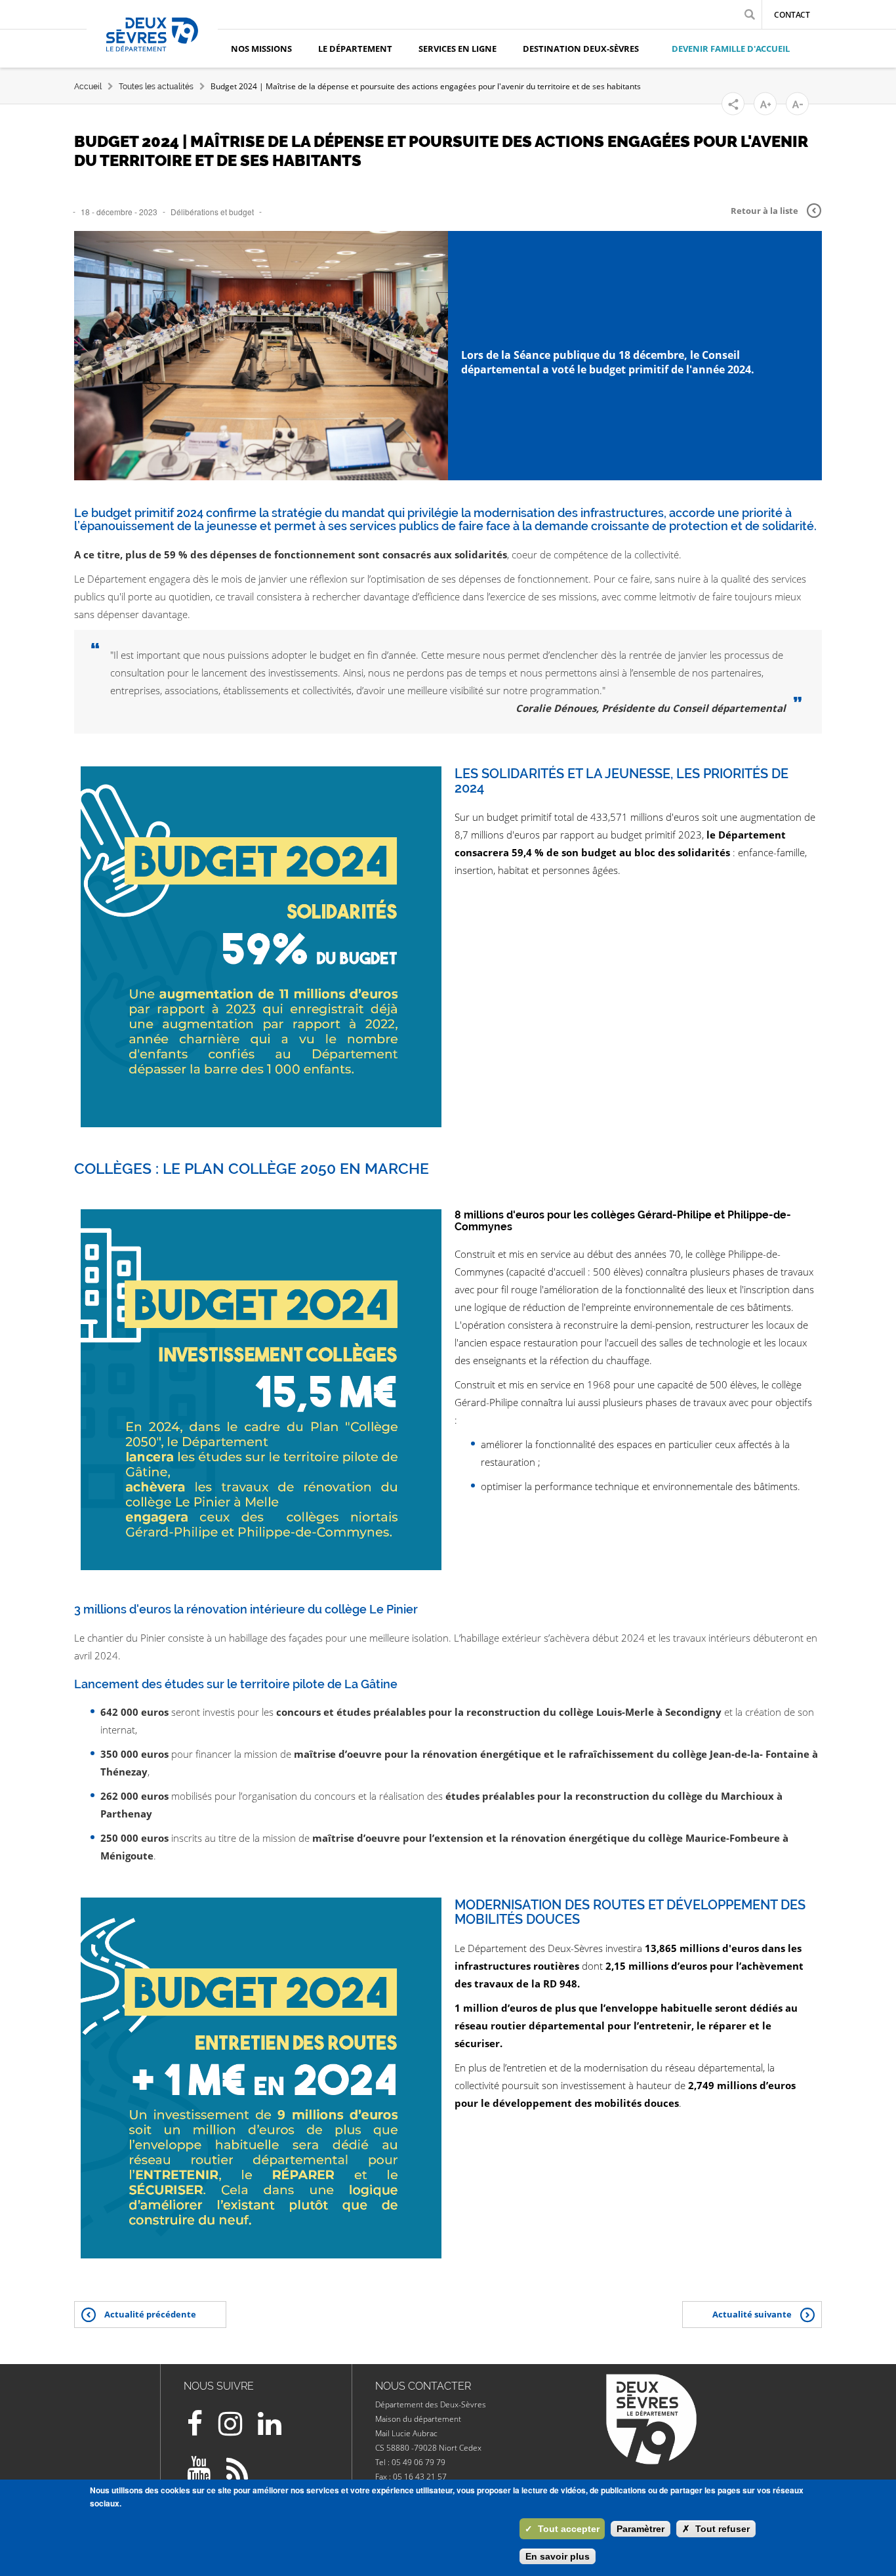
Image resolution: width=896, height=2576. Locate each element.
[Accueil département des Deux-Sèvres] (152, 49)
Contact (792, 15)
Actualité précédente (150, 2314)
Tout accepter (562, 2529)
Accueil (88, 87)
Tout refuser (716, 2529)
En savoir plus (558, 2556)
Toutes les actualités (156, 87)
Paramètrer (641, 2529)
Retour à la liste (764, 211)
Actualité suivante (752, 2314)
